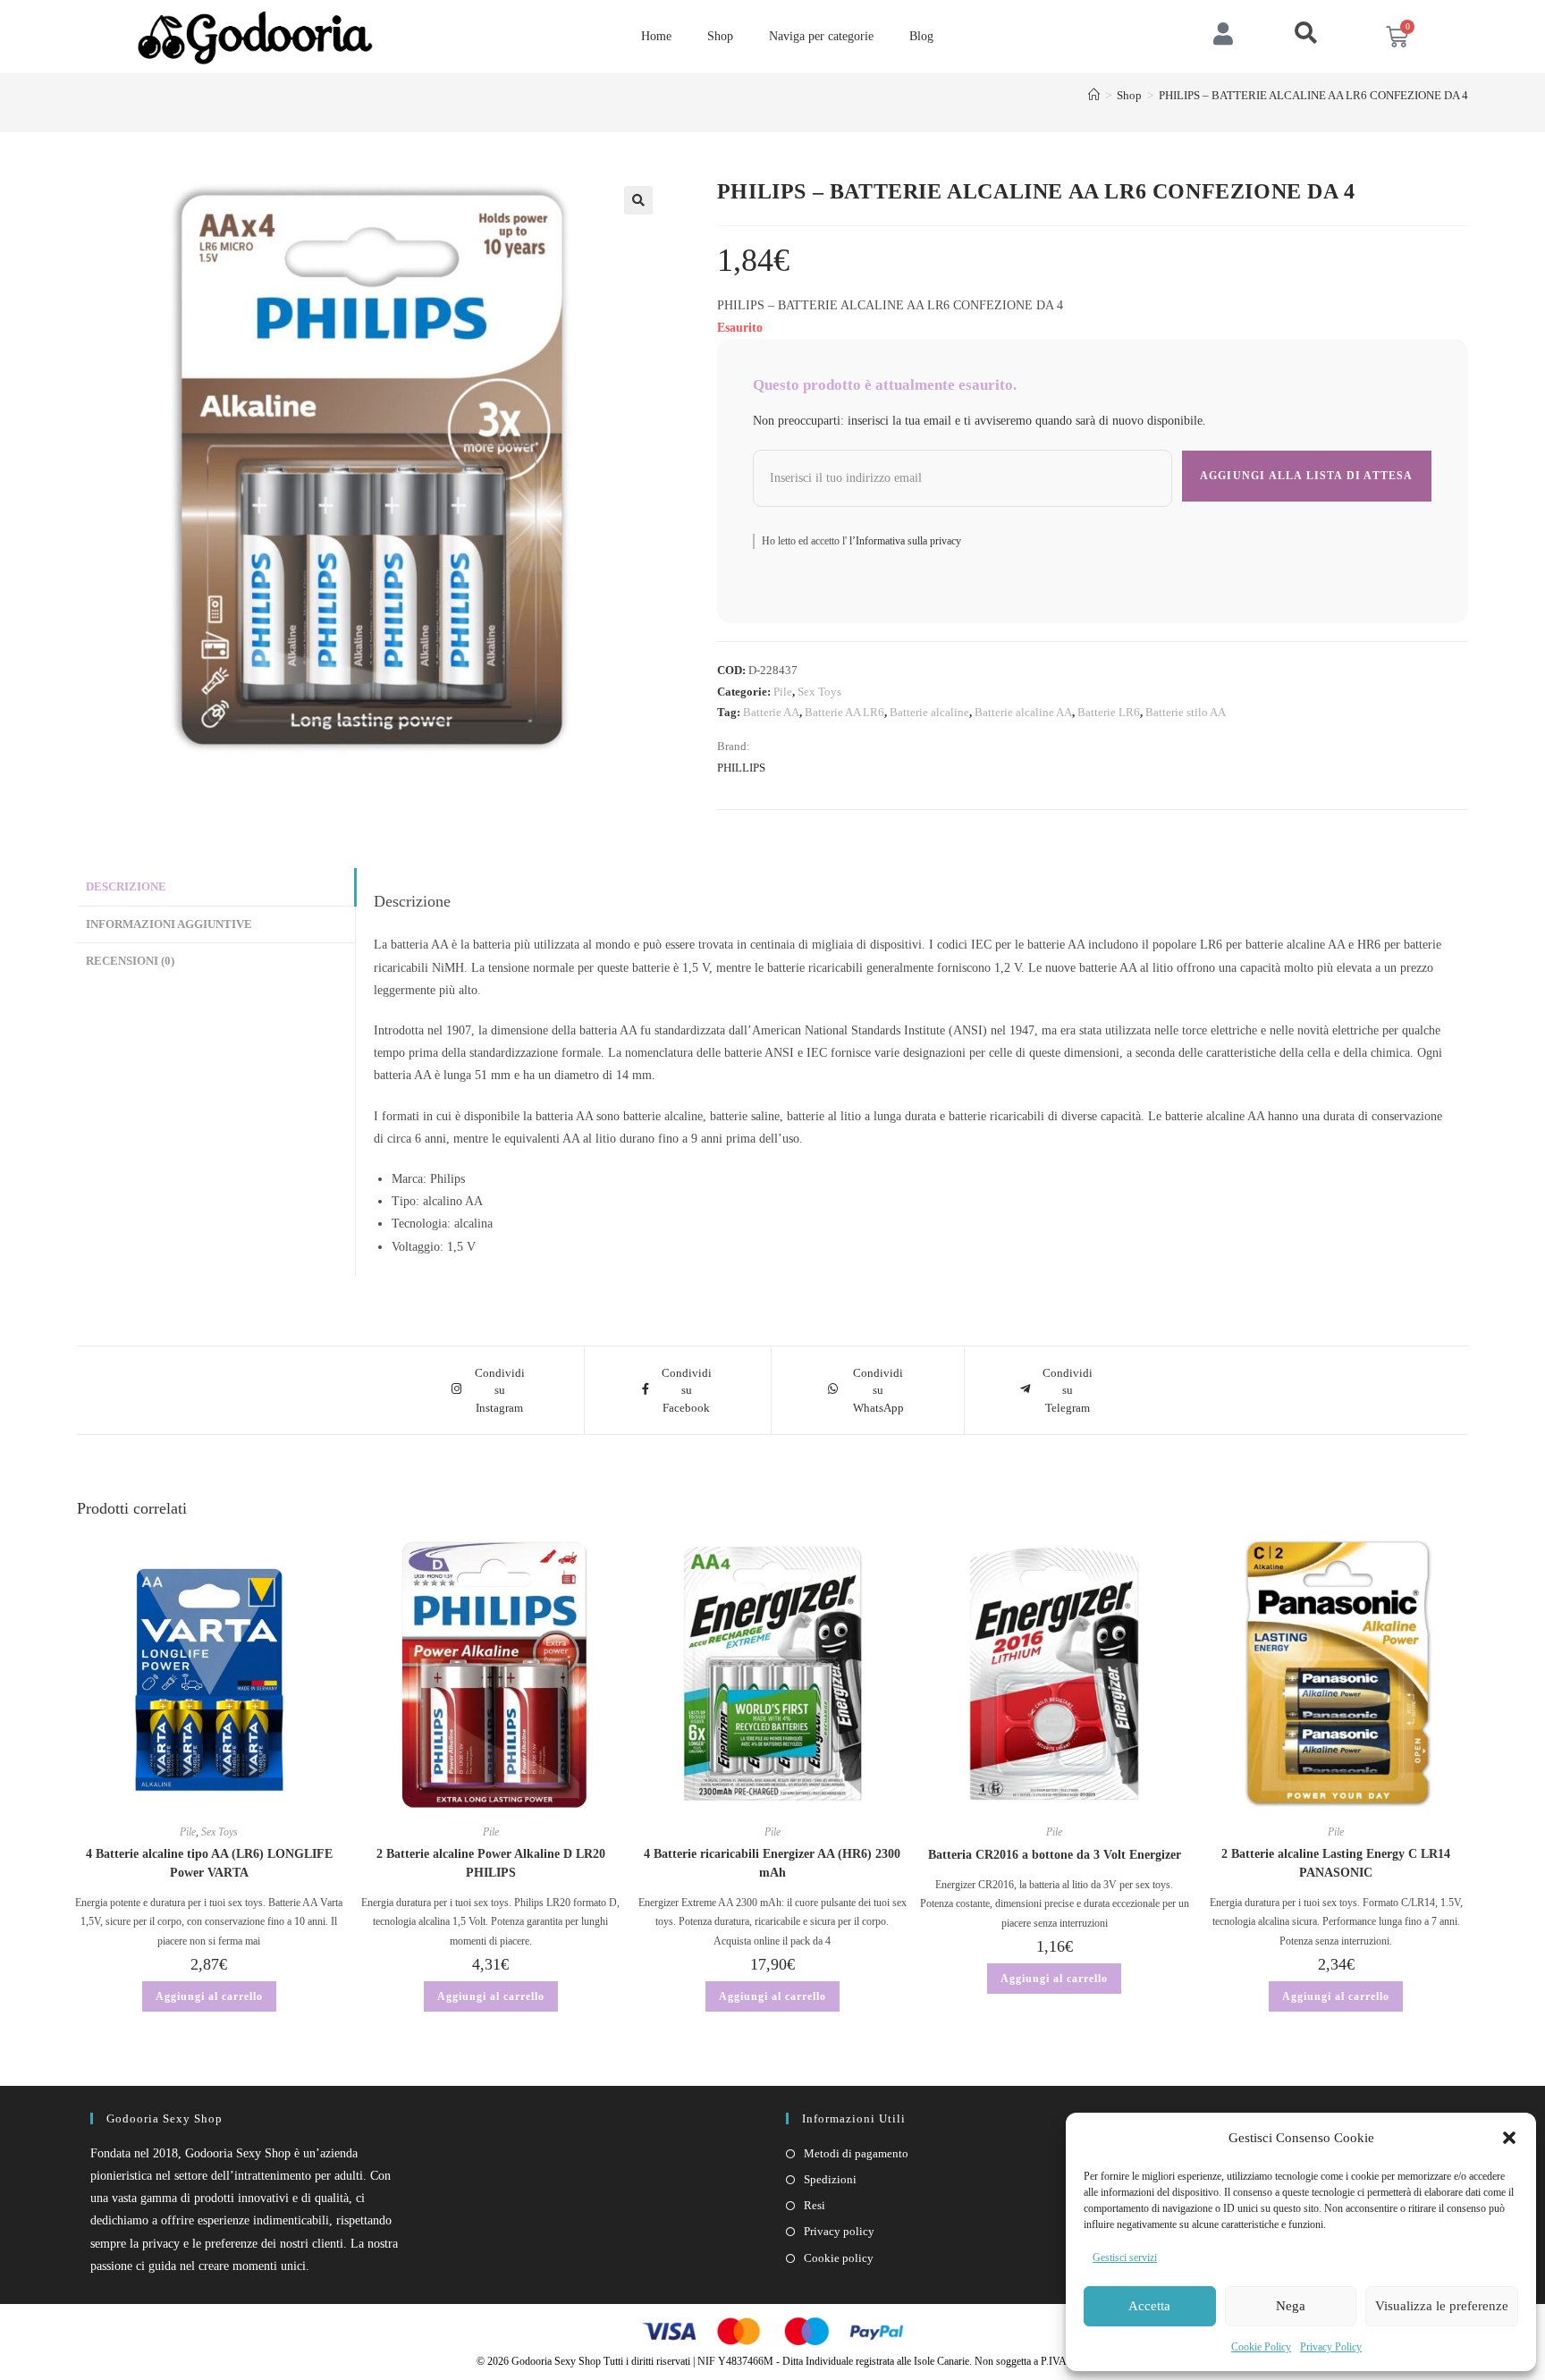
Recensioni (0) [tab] (130, 961)
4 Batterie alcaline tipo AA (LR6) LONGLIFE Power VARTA (209, 1863)
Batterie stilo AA (1186, 712)
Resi (815, 2205)
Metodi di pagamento (856, 2153)
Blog (921, 36)
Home (656, 36)
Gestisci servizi (1125, 2258)
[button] (1509, 2138)
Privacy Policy (1331, 2347)
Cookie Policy (1261, 2347)
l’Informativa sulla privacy (904, 541)
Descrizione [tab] (126, 887)
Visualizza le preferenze (1442, 2306)
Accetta (1149, 2306)
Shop (720, 36)
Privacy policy (839, 2231)
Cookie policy (839, 2258)
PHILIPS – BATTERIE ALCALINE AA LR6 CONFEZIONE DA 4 (1313, 95)
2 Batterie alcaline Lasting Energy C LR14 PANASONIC (1336, 1863)
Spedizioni (830, 2179)
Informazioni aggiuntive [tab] (169, 924)
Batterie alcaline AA (1023, 712)
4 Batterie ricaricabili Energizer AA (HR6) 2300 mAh (772, 1863)
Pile (783, 692)
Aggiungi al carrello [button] (209, 1996)
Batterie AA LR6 (844, 712)
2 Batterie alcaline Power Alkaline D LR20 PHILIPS (491, 1863)
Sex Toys (819, 692)
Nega (1291, 2306)
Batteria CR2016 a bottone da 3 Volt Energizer (1055, 1855)
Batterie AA (771, 712)
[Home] (1094, 95)
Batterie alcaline (929, 712)
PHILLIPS (741, 768)
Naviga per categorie (821, 36)
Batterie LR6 (1109, 712)
